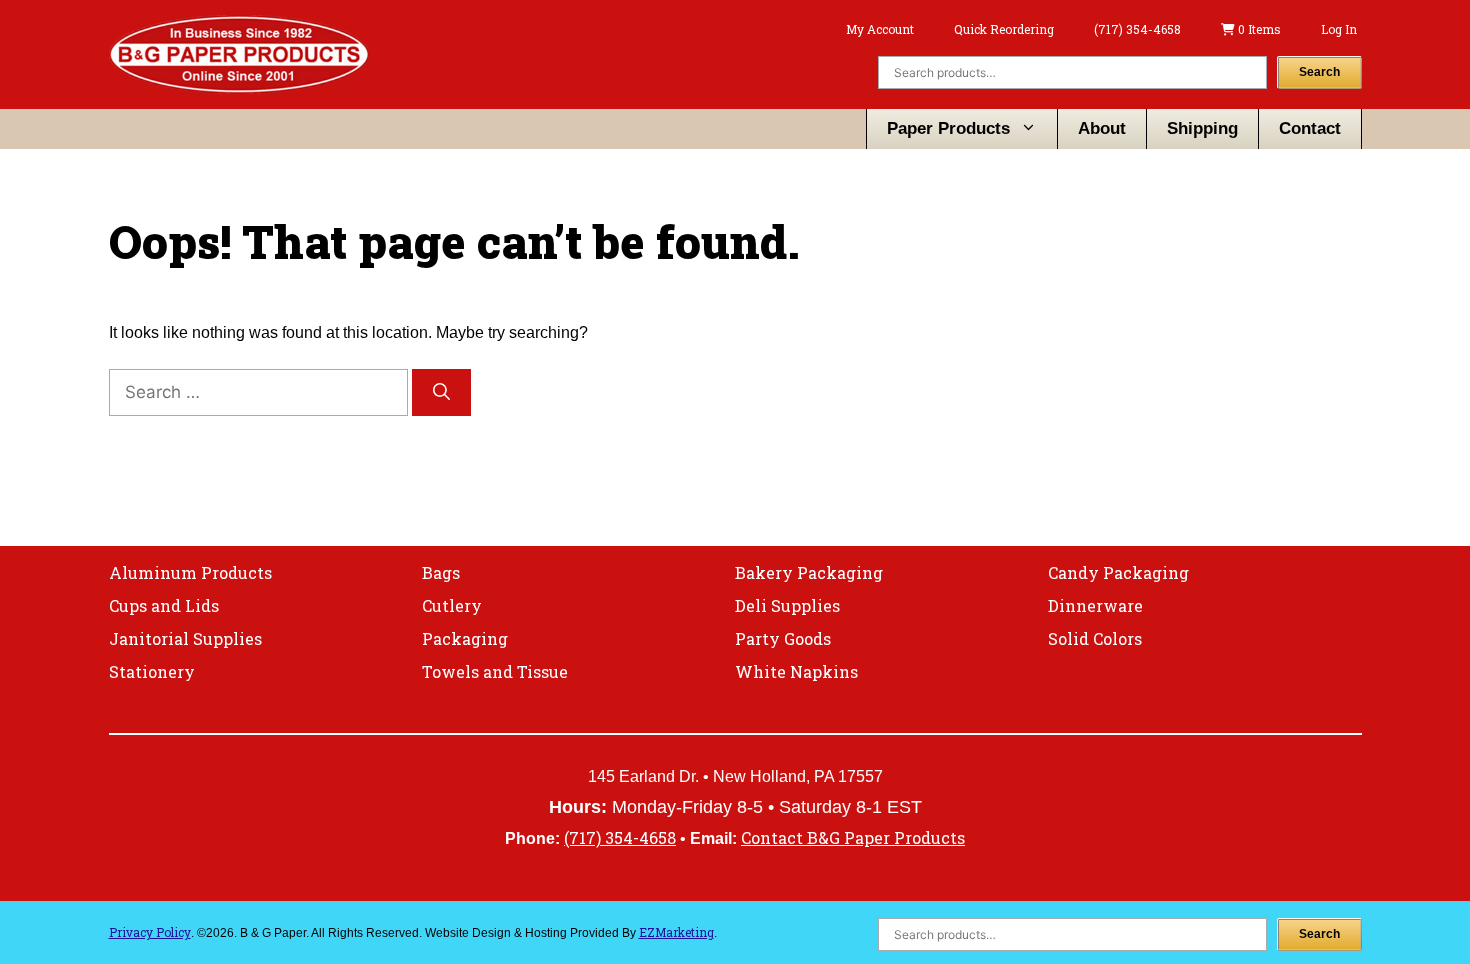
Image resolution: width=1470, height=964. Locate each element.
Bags (441, 572)
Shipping (1202, 128)
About (1102, 128)
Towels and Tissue (495, 671)
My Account (880, 29)
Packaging (465, 638)
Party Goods (783, 638)
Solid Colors (1095, 638)
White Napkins (796, 671)
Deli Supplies (787, 605)
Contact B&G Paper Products (853, 837)
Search (1319, 72)
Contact (1310, 128)
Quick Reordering (1004, 29)
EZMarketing (676, 932)
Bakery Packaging (809, 572)
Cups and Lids (164, 605)
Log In (1339, 29)
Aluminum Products (190, 572)
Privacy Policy (150, 932)
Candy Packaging (1118, 572)
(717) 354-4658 (1137, 29)
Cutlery (452, 605)
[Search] (441, 393)
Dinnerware (1095, 605)
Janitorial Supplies (185, 638)
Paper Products (948, 128)
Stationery (152, 671)
